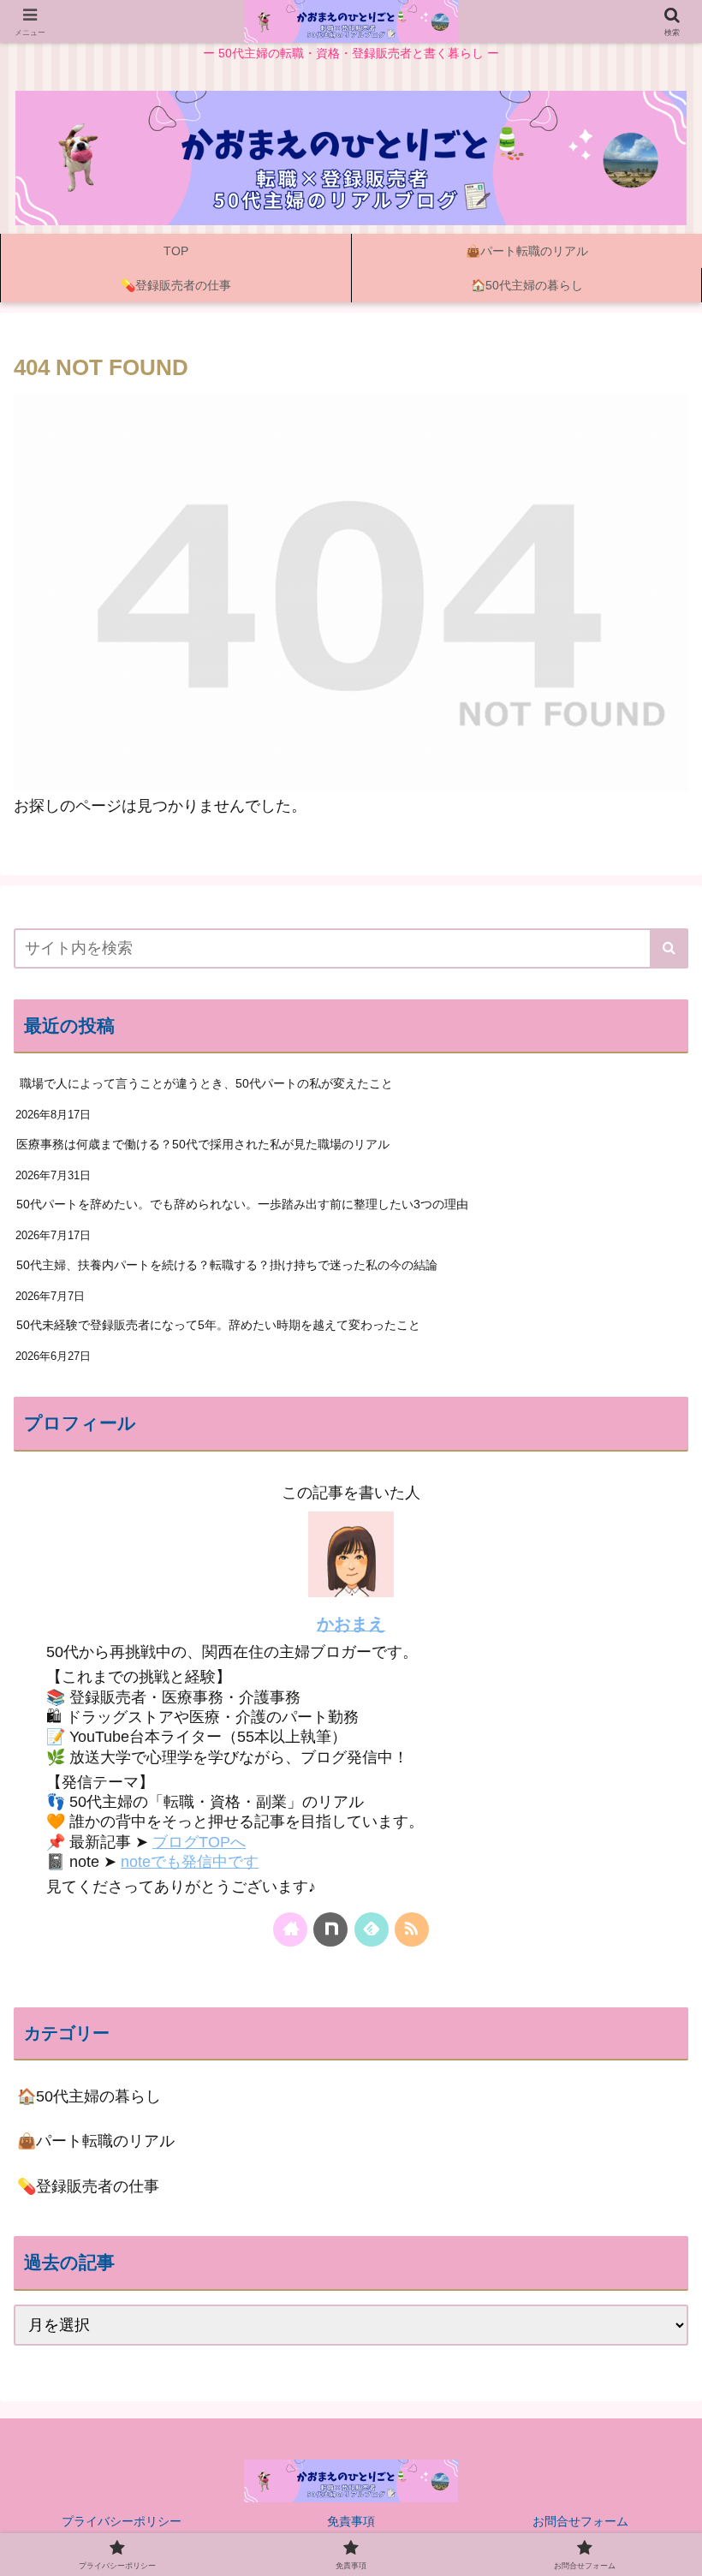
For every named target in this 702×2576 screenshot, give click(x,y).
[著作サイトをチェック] (290, 1929)
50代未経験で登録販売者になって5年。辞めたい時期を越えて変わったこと (218, 1325)
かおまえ (351, 1624)
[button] (669, 948)
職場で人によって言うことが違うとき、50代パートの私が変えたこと (205, 1083)
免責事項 (351, 2521)
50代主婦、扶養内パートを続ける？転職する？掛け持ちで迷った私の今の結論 (227, 1265)
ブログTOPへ (199, 1842)
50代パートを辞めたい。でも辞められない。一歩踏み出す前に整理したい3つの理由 (242, 1204)
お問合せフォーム (580, 2521)
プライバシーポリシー (122, 2521)
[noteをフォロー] (330, 1929)
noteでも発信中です (190, 1862)
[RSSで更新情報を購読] (412, 1929)
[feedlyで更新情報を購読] (372, 1929)
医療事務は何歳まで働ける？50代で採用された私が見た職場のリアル (203, 1144)
